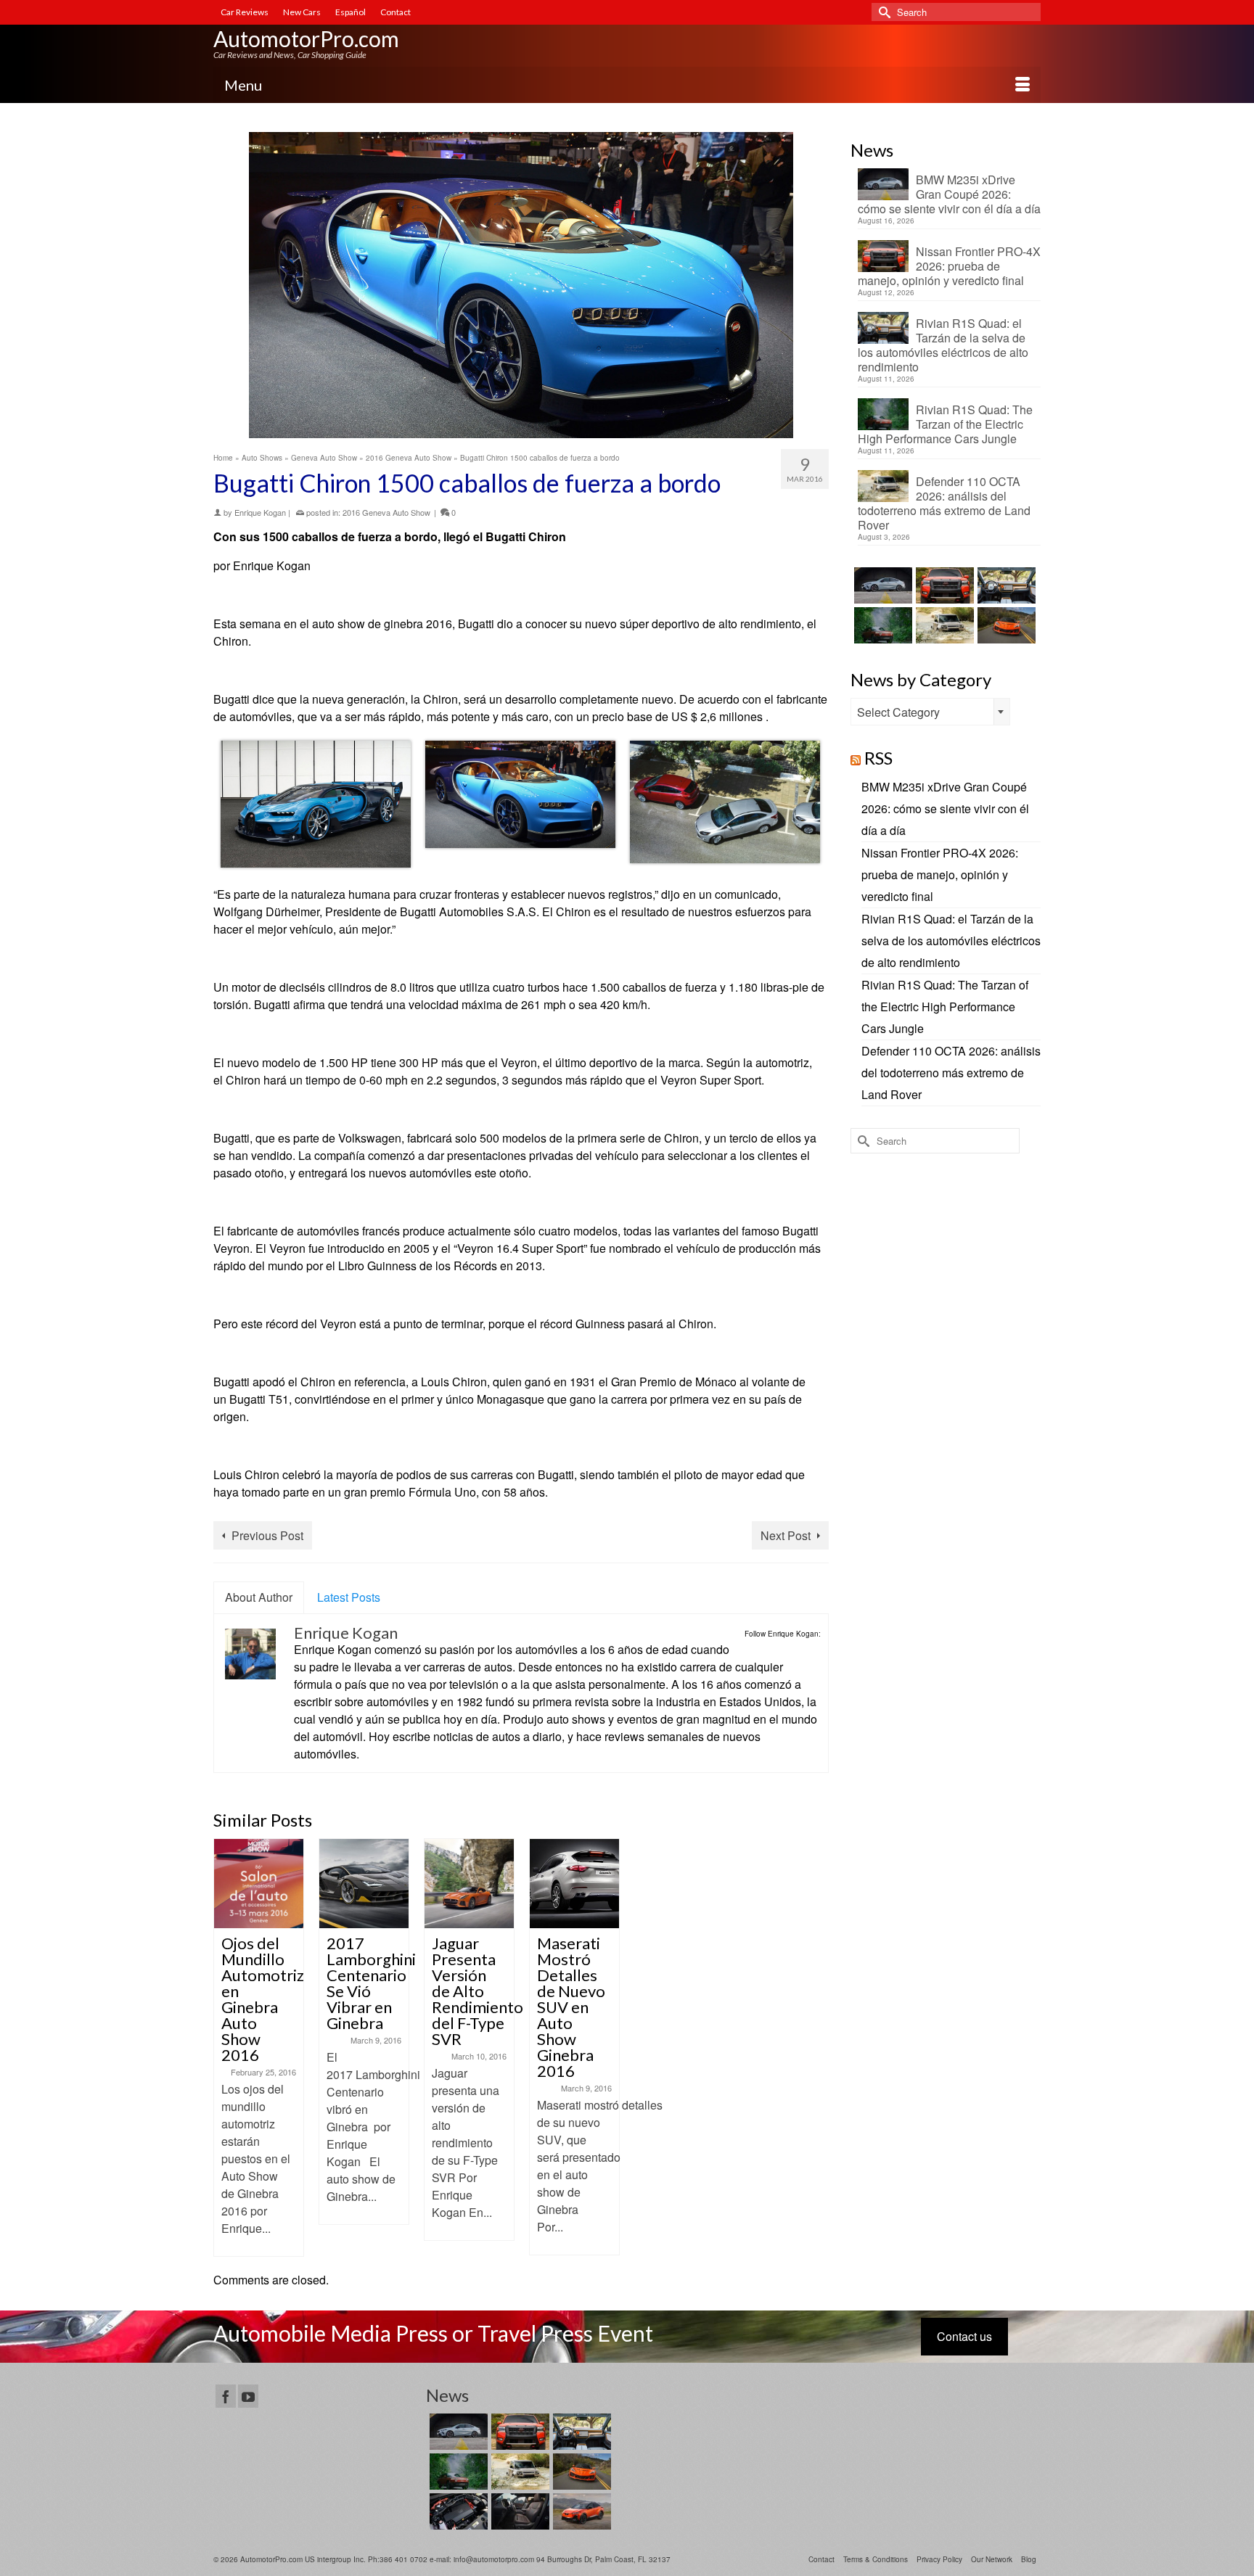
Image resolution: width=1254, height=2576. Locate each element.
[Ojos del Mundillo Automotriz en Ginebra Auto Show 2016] (259, 1884)
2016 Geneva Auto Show (386, 512)
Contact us (964, 2336)
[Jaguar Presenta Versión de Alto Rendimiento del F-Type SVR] (469, 1884)
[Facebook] (226, 2396)
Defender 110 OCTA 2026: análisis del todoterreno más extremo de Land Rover (944, 503)
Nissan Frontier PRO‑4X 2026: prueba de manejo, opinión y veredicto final (949, 266)
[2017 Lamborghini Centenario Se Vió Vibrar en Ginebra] (364, 1884)
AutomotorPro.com (306, 38)
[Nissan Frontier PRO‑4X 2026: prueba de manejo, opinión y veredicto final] (943, 585)
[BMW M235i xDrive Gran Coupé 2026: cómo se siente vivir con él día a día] (881, 585)
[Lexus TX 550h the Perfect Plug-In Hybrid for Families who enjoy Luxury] (519, 2511)
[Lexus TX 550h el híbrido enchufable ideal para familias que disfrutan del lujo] (457, 2511)
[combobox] (930, 712)
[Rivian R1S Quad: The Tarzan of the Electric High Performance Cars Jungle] (881, 625)
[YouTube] (248, 2396)
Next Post (786, 1535)
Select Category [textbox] (898, 712)
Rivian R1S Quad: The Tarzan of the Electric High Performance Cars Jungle (945, 424)
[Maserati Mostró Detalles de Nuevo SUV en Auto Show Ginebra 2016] (574, 1884)
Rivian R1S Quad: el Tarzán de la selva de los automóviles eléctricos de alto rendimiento (943, 345)
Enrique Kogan (260, 512)
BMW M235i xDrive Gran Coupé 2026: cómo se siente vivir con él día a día (949, 194)
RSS (878, 758)
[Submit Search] (882, 12)
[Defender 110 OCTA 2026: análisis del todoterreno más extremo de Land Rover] (943, 625)
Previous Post (267, 1535)
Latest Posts (349, 1597)
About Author (259, 1597)
